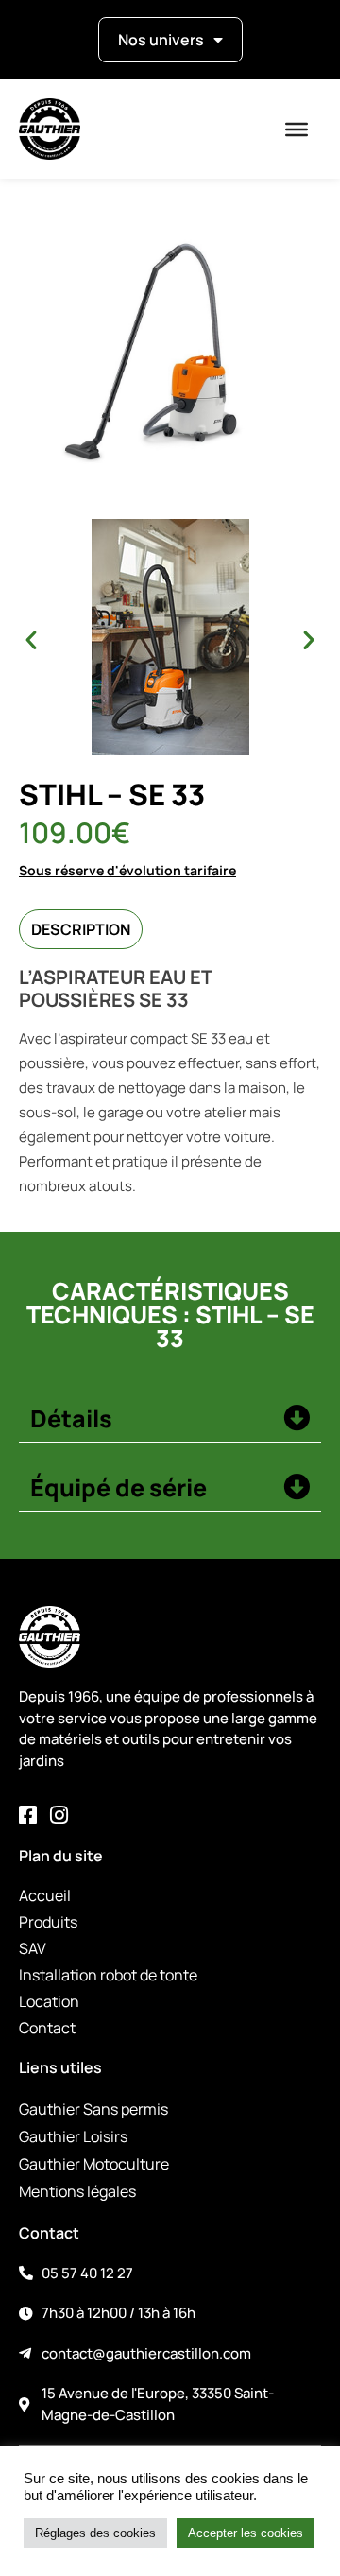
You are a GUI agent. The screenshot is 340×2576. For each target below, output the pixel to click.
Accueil (45, 1895)
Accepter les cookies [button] (246, 2533)
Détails (71, 1418)
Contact (47, 2028)
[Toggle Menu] (297, 130)
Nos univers (161, 40)
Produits (48, 1922)
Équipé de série (119, 1487)
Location (49, 2001)
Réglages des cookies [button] (95, 2533)
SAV (33, 1948)
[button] (31, 640)
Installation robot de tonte (108, 1975)
